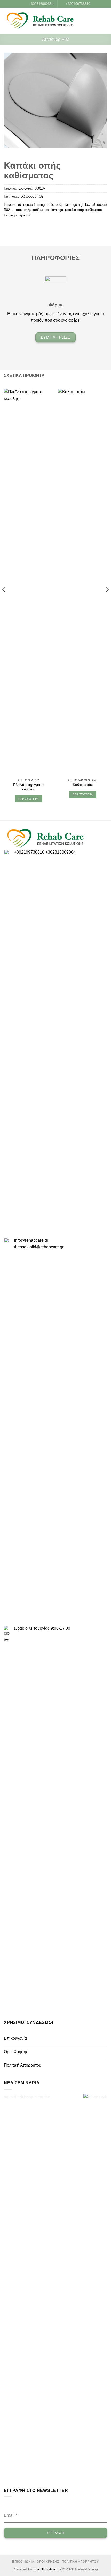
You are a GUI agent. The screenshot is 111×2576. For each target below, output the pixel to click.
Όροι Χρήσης (16, 2052)
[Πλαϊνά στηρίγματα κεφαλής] (28, 582)
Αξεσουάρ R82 (56, 39)
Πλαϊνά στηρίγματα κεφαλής (28, 787)
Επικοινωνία (15, 2038)
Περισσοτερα (29, 799)
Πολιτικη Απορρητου (80, 2562)
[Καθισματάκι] (83, 582)
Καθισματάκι (83, 785)
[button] (96, 21)
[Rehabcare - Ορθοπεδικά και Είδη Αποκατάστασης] (40, 21)
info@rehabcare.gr (31, 1240)
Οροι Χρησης (48, 2562)
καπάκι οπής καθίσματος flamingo (37, 210)
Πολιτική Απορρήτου (23, 2065)
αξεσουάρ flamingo (32, 205)
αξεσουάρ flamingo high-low (69, 205)
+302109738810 (29, 852)
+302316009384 (61, 852)
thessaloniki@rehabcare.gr (39, 1247)
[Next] (107, 600)
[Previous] (4, 600)
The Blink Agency (47, 2569)
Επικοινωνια (23, 2562)
